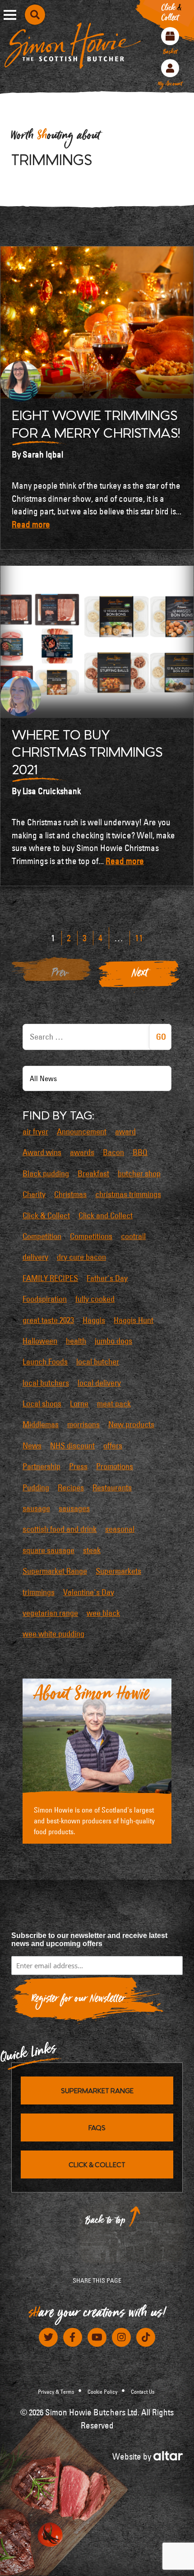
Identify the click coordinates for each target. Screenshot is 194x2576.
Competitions (91, 1236)
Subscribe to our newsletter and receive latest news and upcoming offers (89, 1940)
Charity (34, 1194)
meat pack (114, 1404)
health (76, 1341)
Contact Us (143, 2391)
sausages (74, 1508)
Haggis (94, 1320)
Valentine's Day (89, 1592)
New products (131, 1424)
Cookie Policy (102, 2391)
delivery (35, 1257)
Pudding (36, 1488)
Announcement (82, 1132)
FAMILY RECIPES (50, 1278)
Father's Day (107, 1278)
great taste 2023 (48, 1320)
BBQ (140, 1152)
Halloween (40, 1341)
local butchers (46, 1383)
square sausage (48, 1550)
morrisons (83, 1424)
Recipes (71, 1488)
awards (82, 1152)
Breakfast (93, 1174)
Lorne (79, 1404)
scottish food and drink (60, 1529)
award (125, 1132)
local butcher (98, 1362)
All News (43, 1078)
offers (113, 1446)
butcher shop (139, 1174)
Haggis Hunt (134, 1320)
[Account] (170, 68)
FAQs (97, 2127)
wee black (103, 1613)
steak (92, 1550)
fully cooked (95, 1299)
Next (140, 975)
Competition (42, 1236)
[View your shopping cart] (170, 36)
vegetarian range (50, 1613)
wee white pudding (53, 1634)
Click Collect (171, 14)
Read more (31, 524)
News (32, 1446)
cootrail (133, 1236)
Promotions (115, 1466)
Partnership (42, 1466)
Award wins (42, 1152)
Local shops (42, 1404)
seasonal (120, 1529)
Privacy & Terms (56, 2391)
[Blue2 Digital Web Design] (168, 2455)
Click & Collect (46, 1216)
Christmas (70, 1194)
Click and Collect (106, 1216)
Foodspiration (45, 1299)
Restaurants (112, 1488)
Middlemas (41, 1424)
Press (78, 1466)
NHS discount (72, 1446)
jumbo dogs (113, 1341)
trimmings (39, 1592)
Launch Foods (45, 1362)
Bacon (113, 1152)
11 (139, 938)
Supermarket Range (55, 1571)
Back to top (106, 2222)
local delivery (99, 1383)
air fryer (35, 1132)
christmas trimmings (128, 1194)
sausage (36, 1508)
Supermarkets (118, 1571)
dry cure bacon (81, 1257)
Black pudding (46, 1174)
